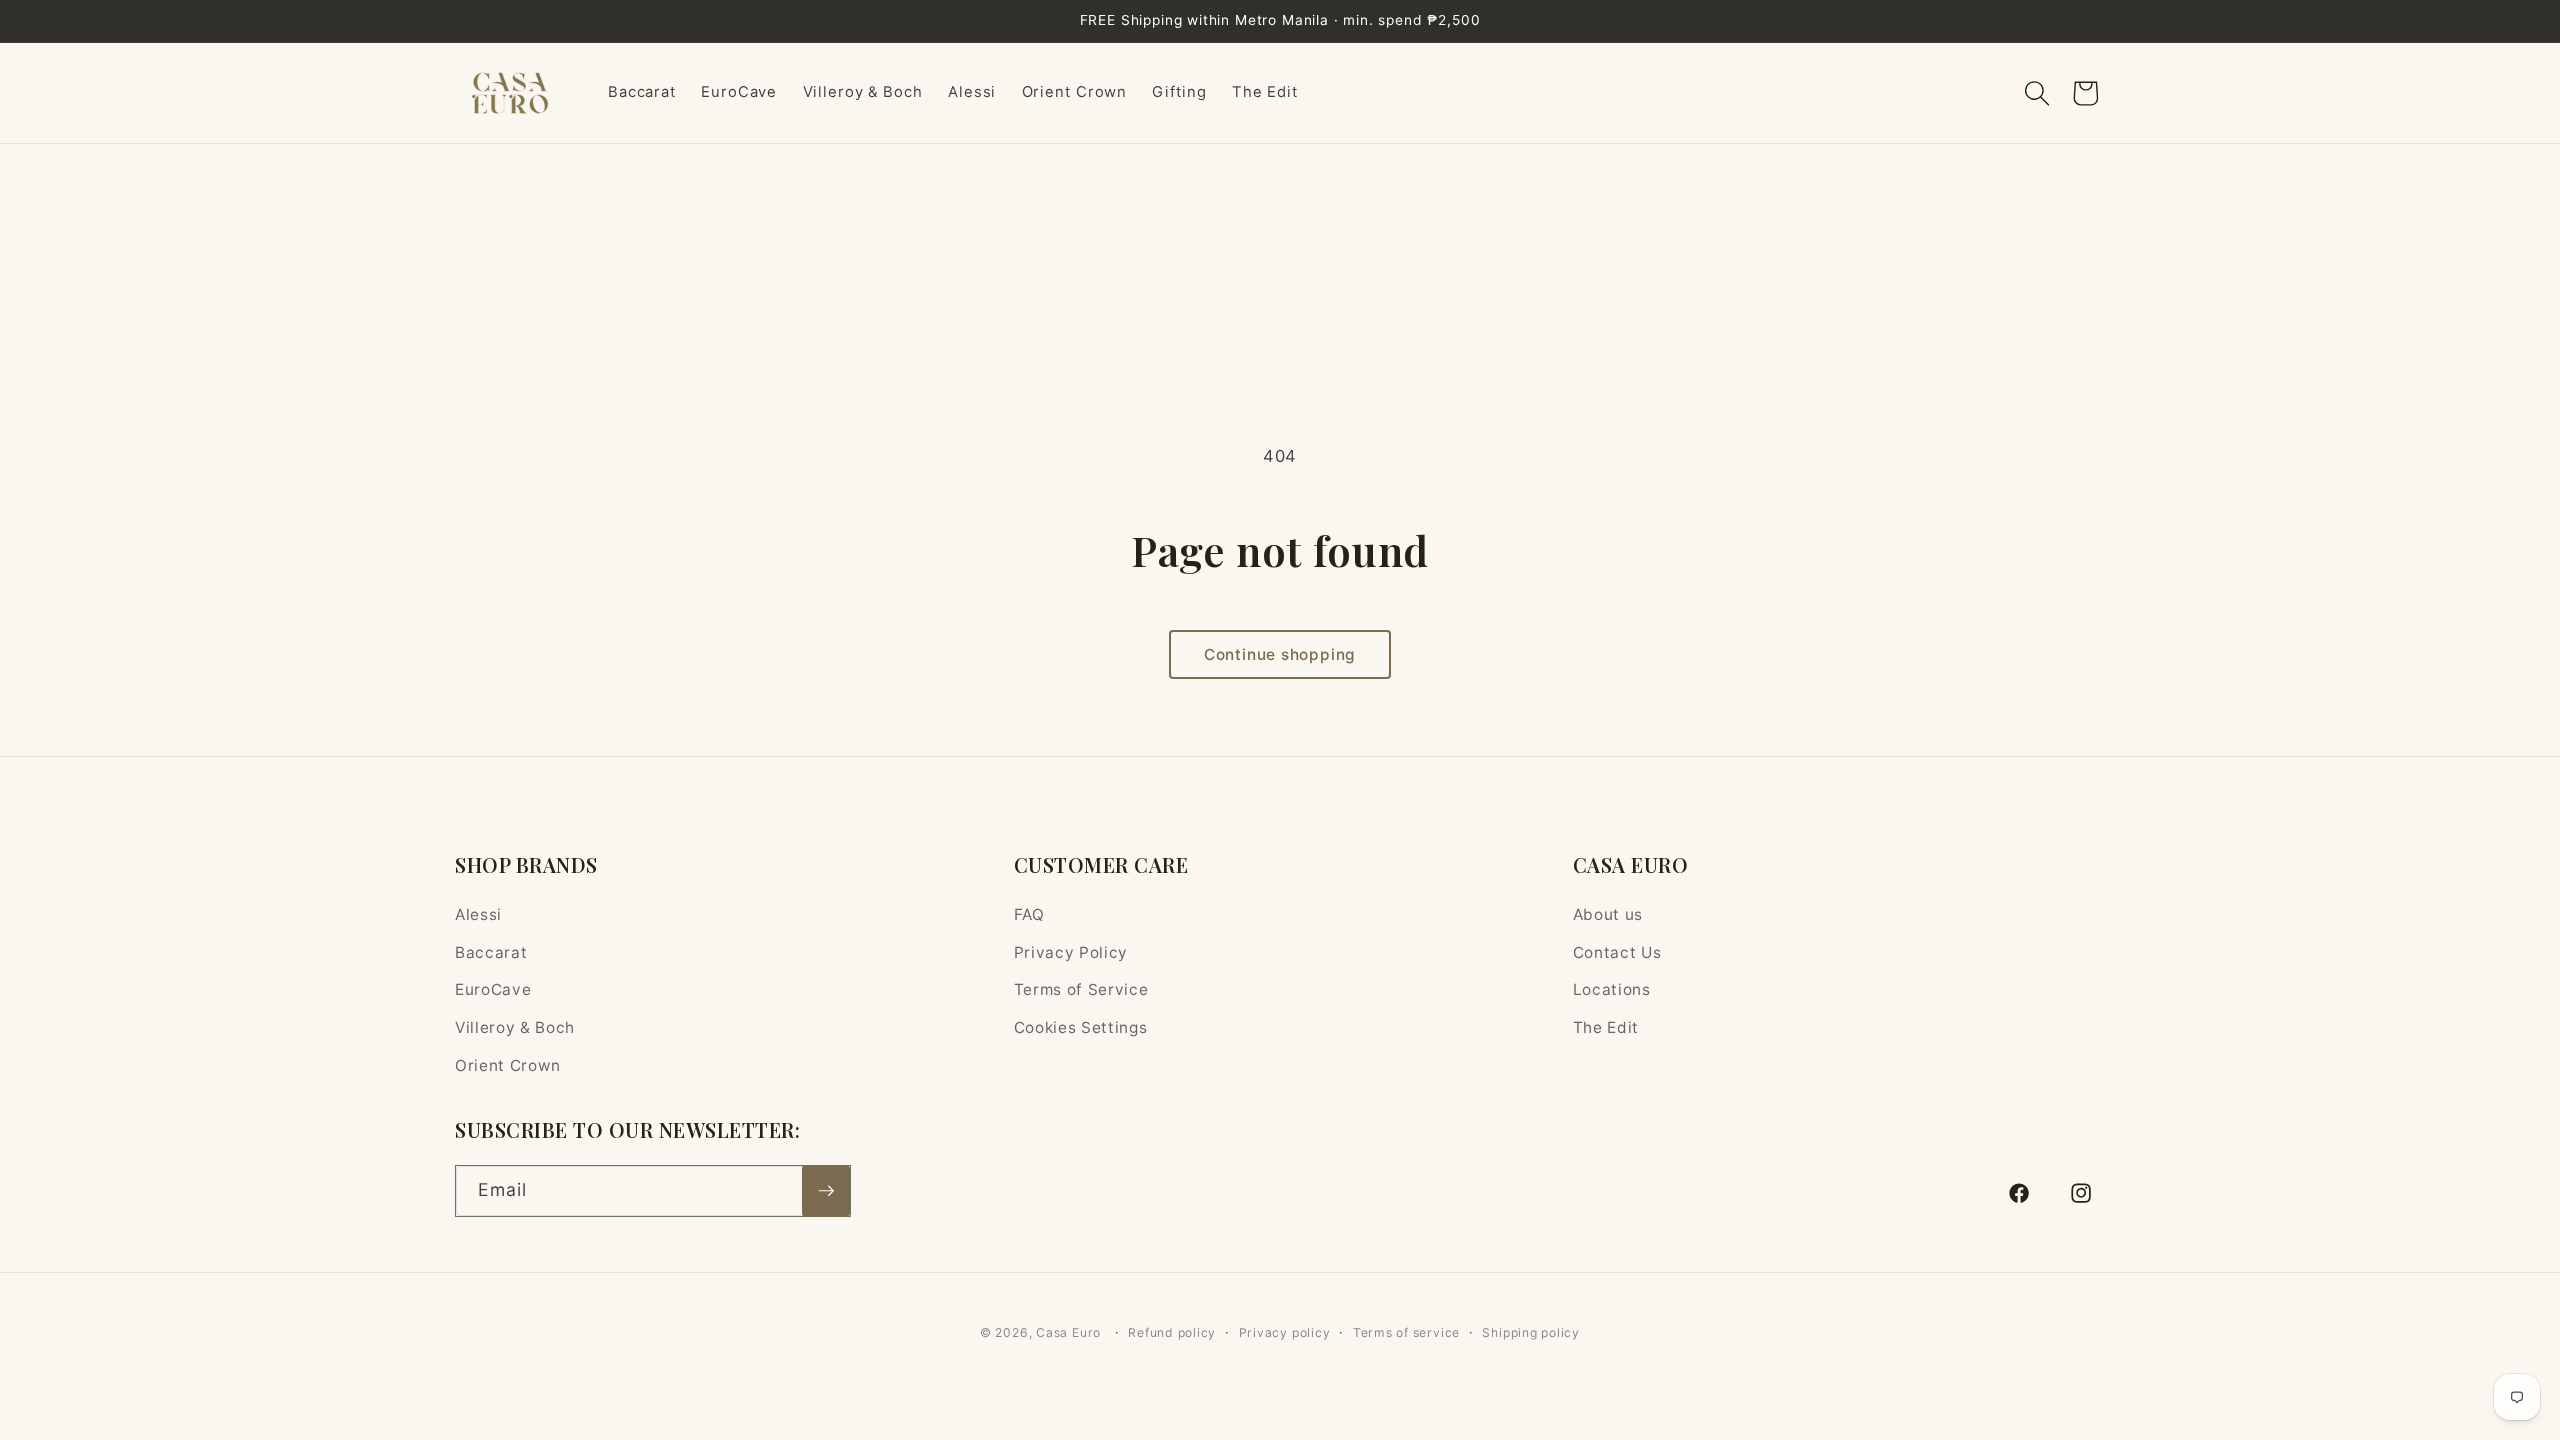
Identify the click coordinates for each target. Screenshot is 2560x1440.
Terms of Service (1081, 989)
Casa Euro (1068, 1332)
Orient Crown (508, 1065)
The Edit (1606, 1027)
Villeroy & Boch (515, 1027)
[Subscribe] (826, 1191)
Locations (1612, 989)
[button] (2037, 93)
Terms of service (1406, 1332)
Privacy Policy (1071, 952)
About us (1608, 914)
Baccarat (491, 952)
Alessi (478, 914)
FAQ (1029, 914)
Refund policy (1172, 1332)
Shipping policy (1531, 1332)
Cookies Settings (1081, 1027)
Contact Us (1617, 952)
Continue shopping (1280, 654)
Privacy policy (1285, 1332)
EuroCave (493, 989)
